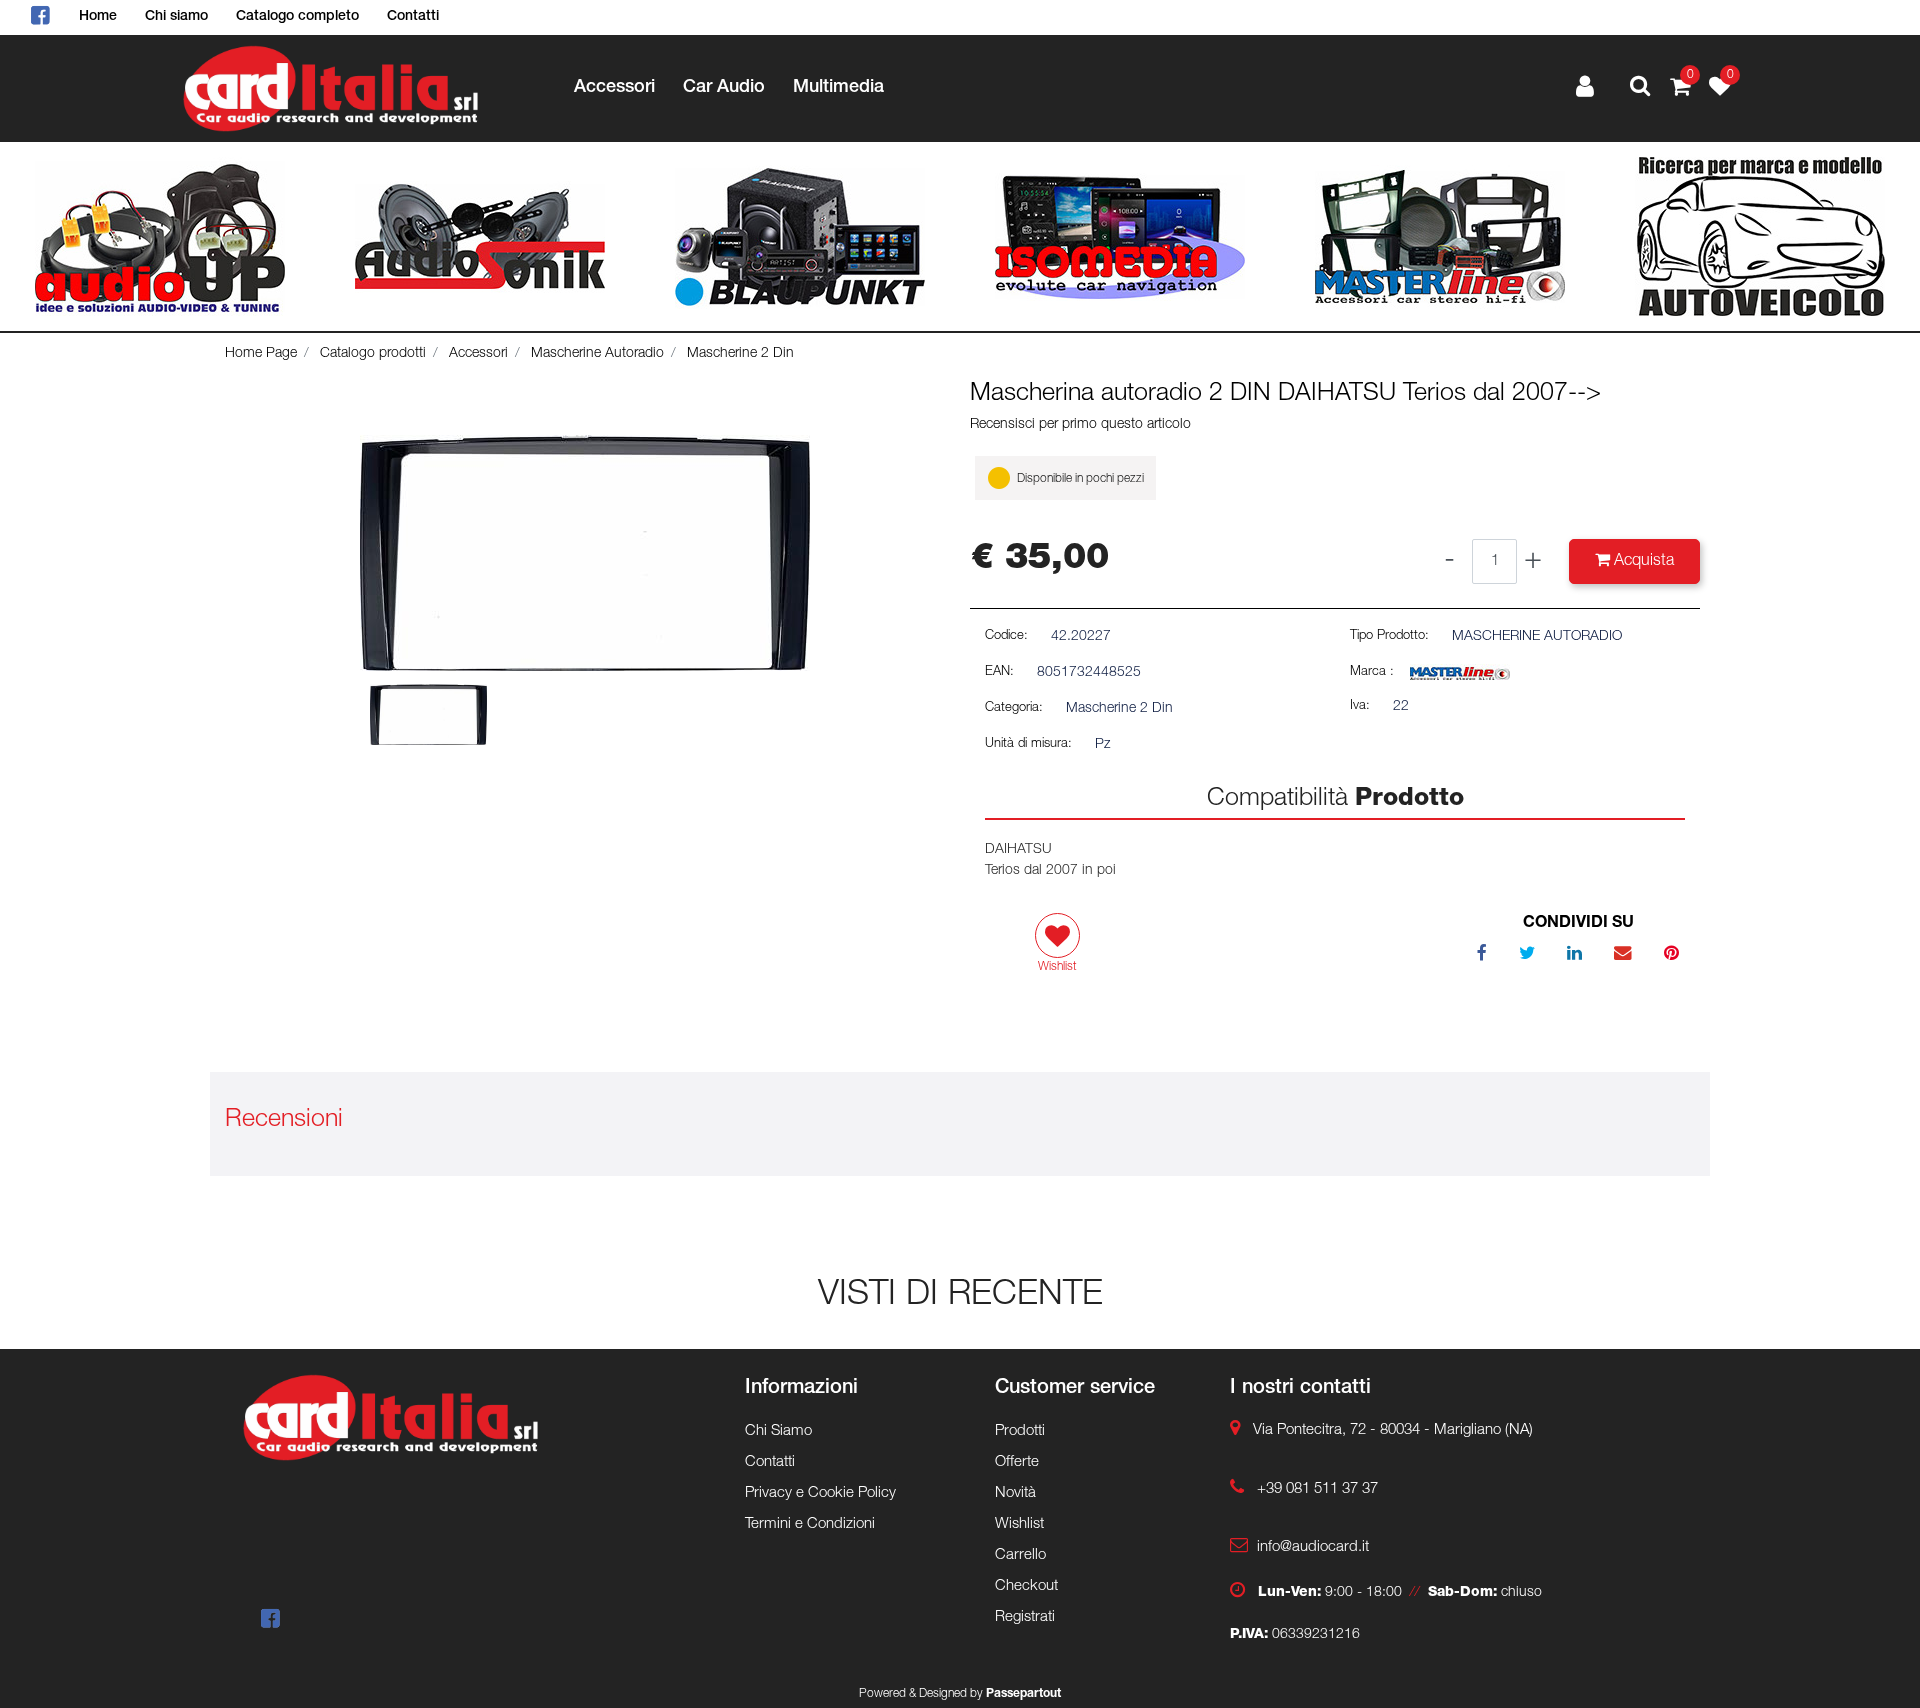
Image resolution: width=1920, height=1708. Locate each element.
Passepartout (1023, 1694)
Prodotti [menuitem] (1020, 1431)
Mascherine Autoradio (597, 354)
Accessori (478, 354)
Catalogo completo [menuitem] (297, 17)
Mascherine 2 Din (740, 354)
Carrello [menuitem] (1020, 1555)
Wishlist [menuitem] (1019, 1524)
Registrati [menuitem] (1025, 1617)
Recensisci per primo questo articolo (1080, 425)
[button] (585, 554)
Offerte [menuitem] (1017, 1462)
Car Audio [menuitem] (724, 88)
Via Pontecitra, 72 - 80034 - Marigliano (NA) (1393, 1430)
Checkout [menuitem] (1026, 1586)
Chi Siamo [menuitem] (778, 1431)
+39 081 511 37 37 (1317, 1489)
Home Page (261, 354)
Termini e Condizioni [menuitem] (810, 1524)
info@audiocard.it (1313, 1547)
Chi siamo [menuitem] (176, 17)
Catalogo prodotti (373, 354)
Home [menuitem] (98, 17)
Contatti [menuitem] (413, 17)
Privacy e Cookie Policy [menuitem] (820, 1493)
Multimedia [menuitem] (838, 88)
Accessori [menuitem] (614, 88)
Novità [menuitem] (1015, 1493)
